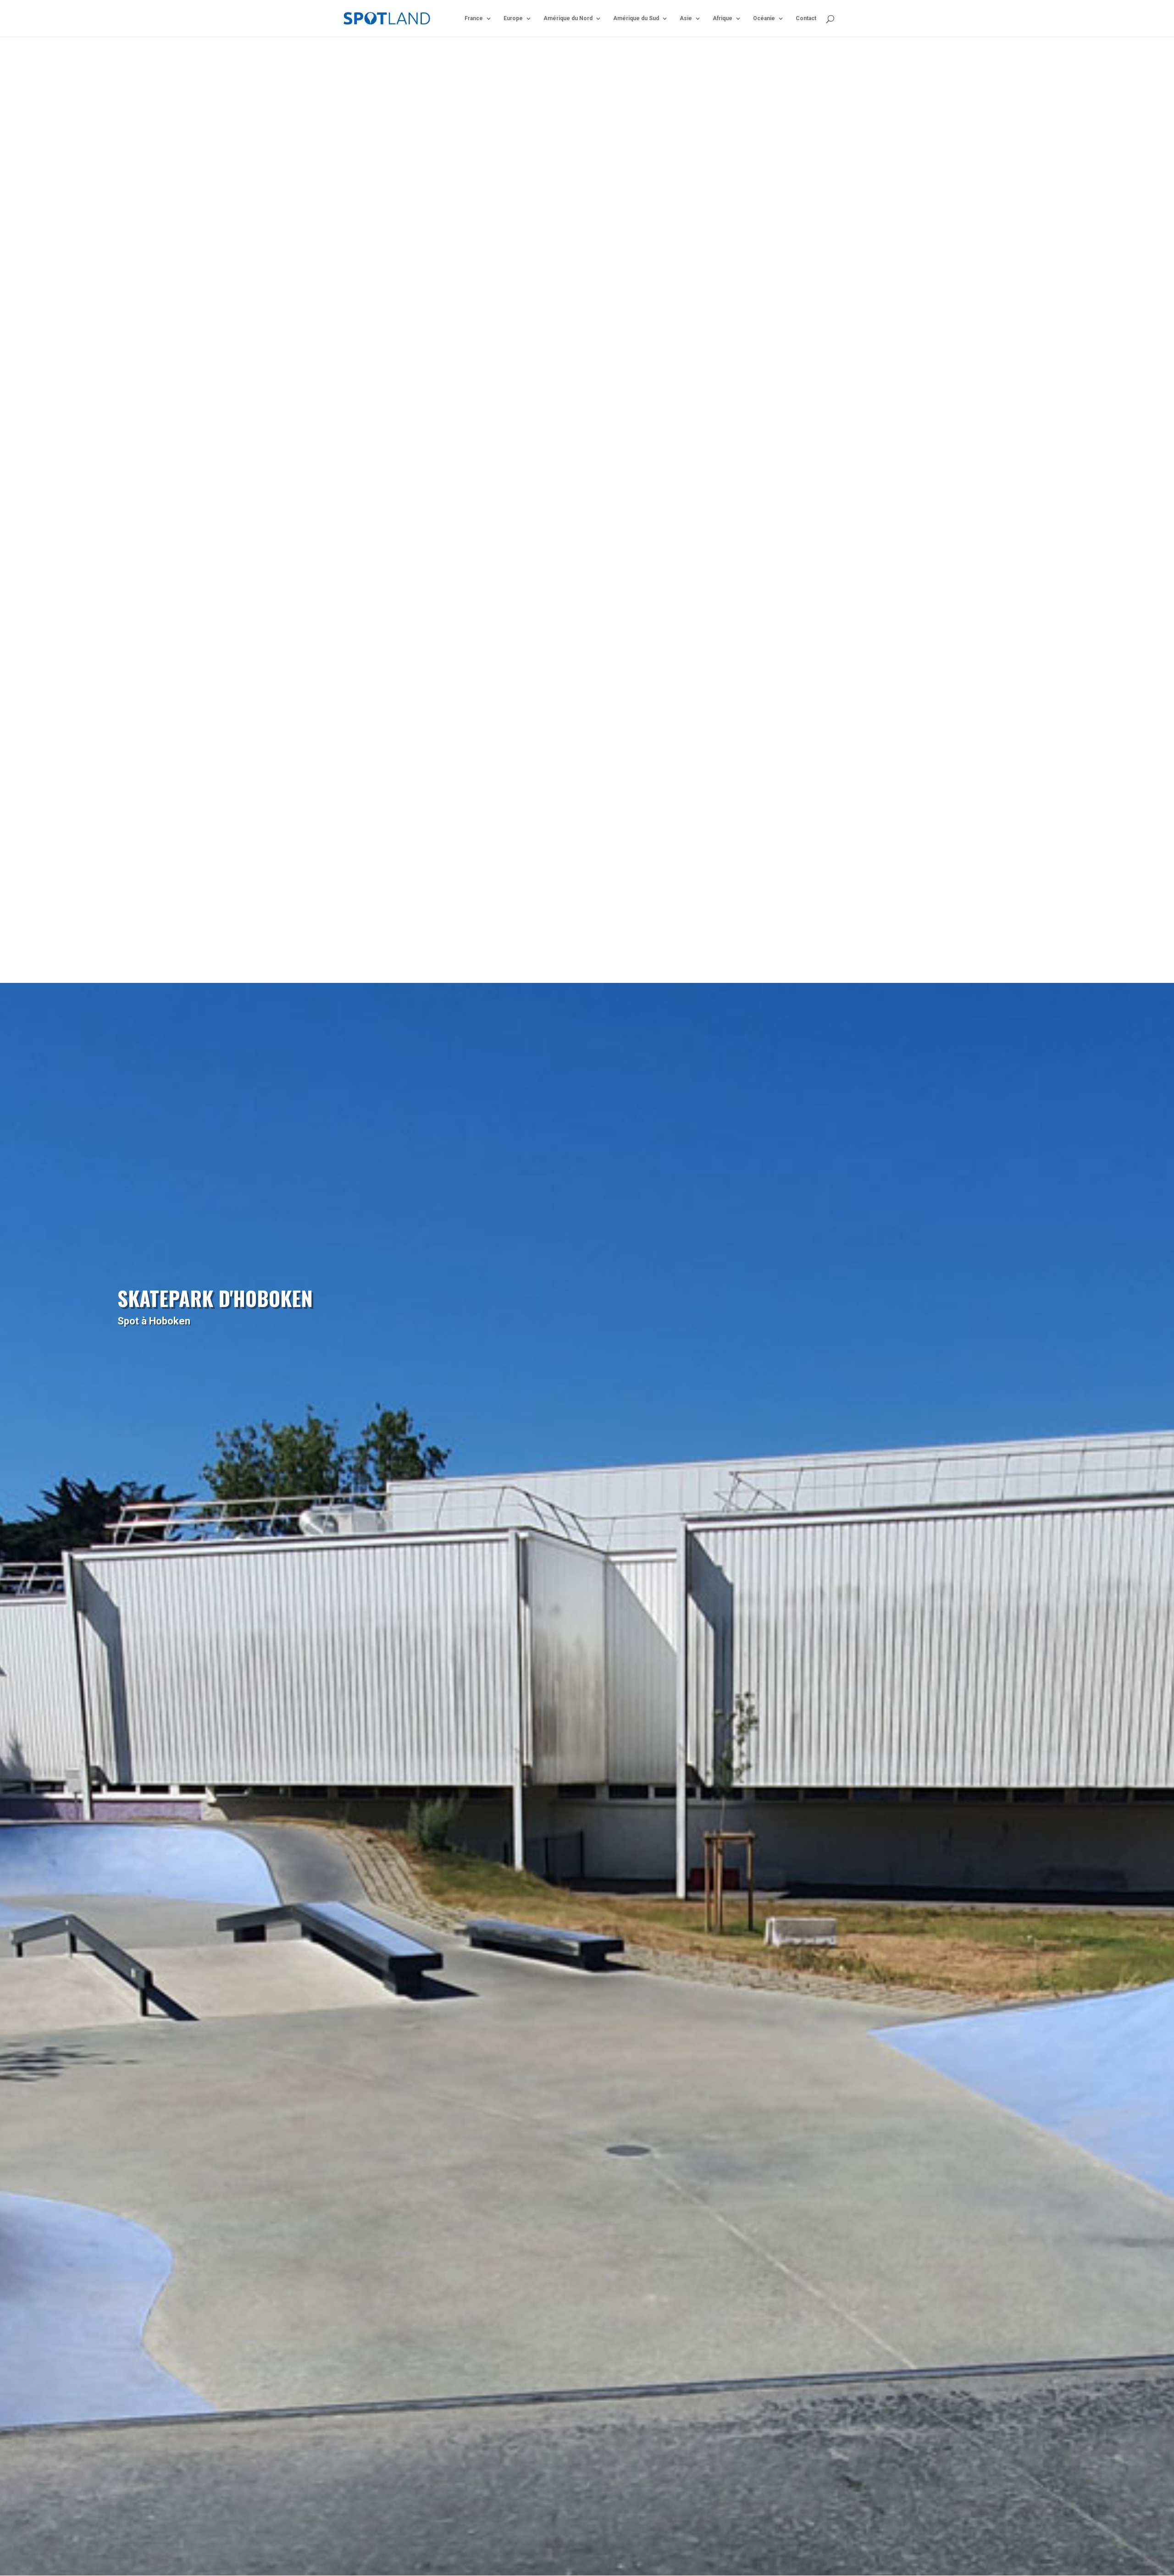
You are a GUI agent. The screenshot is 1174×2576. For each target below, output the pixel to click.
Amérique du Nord (568, 18)
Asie (686, 18)
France (474, 18)
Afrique (723, 18)
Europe (513, 18)
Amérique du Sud (636, 18)
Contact (806, 18)
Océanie (764, 18)
